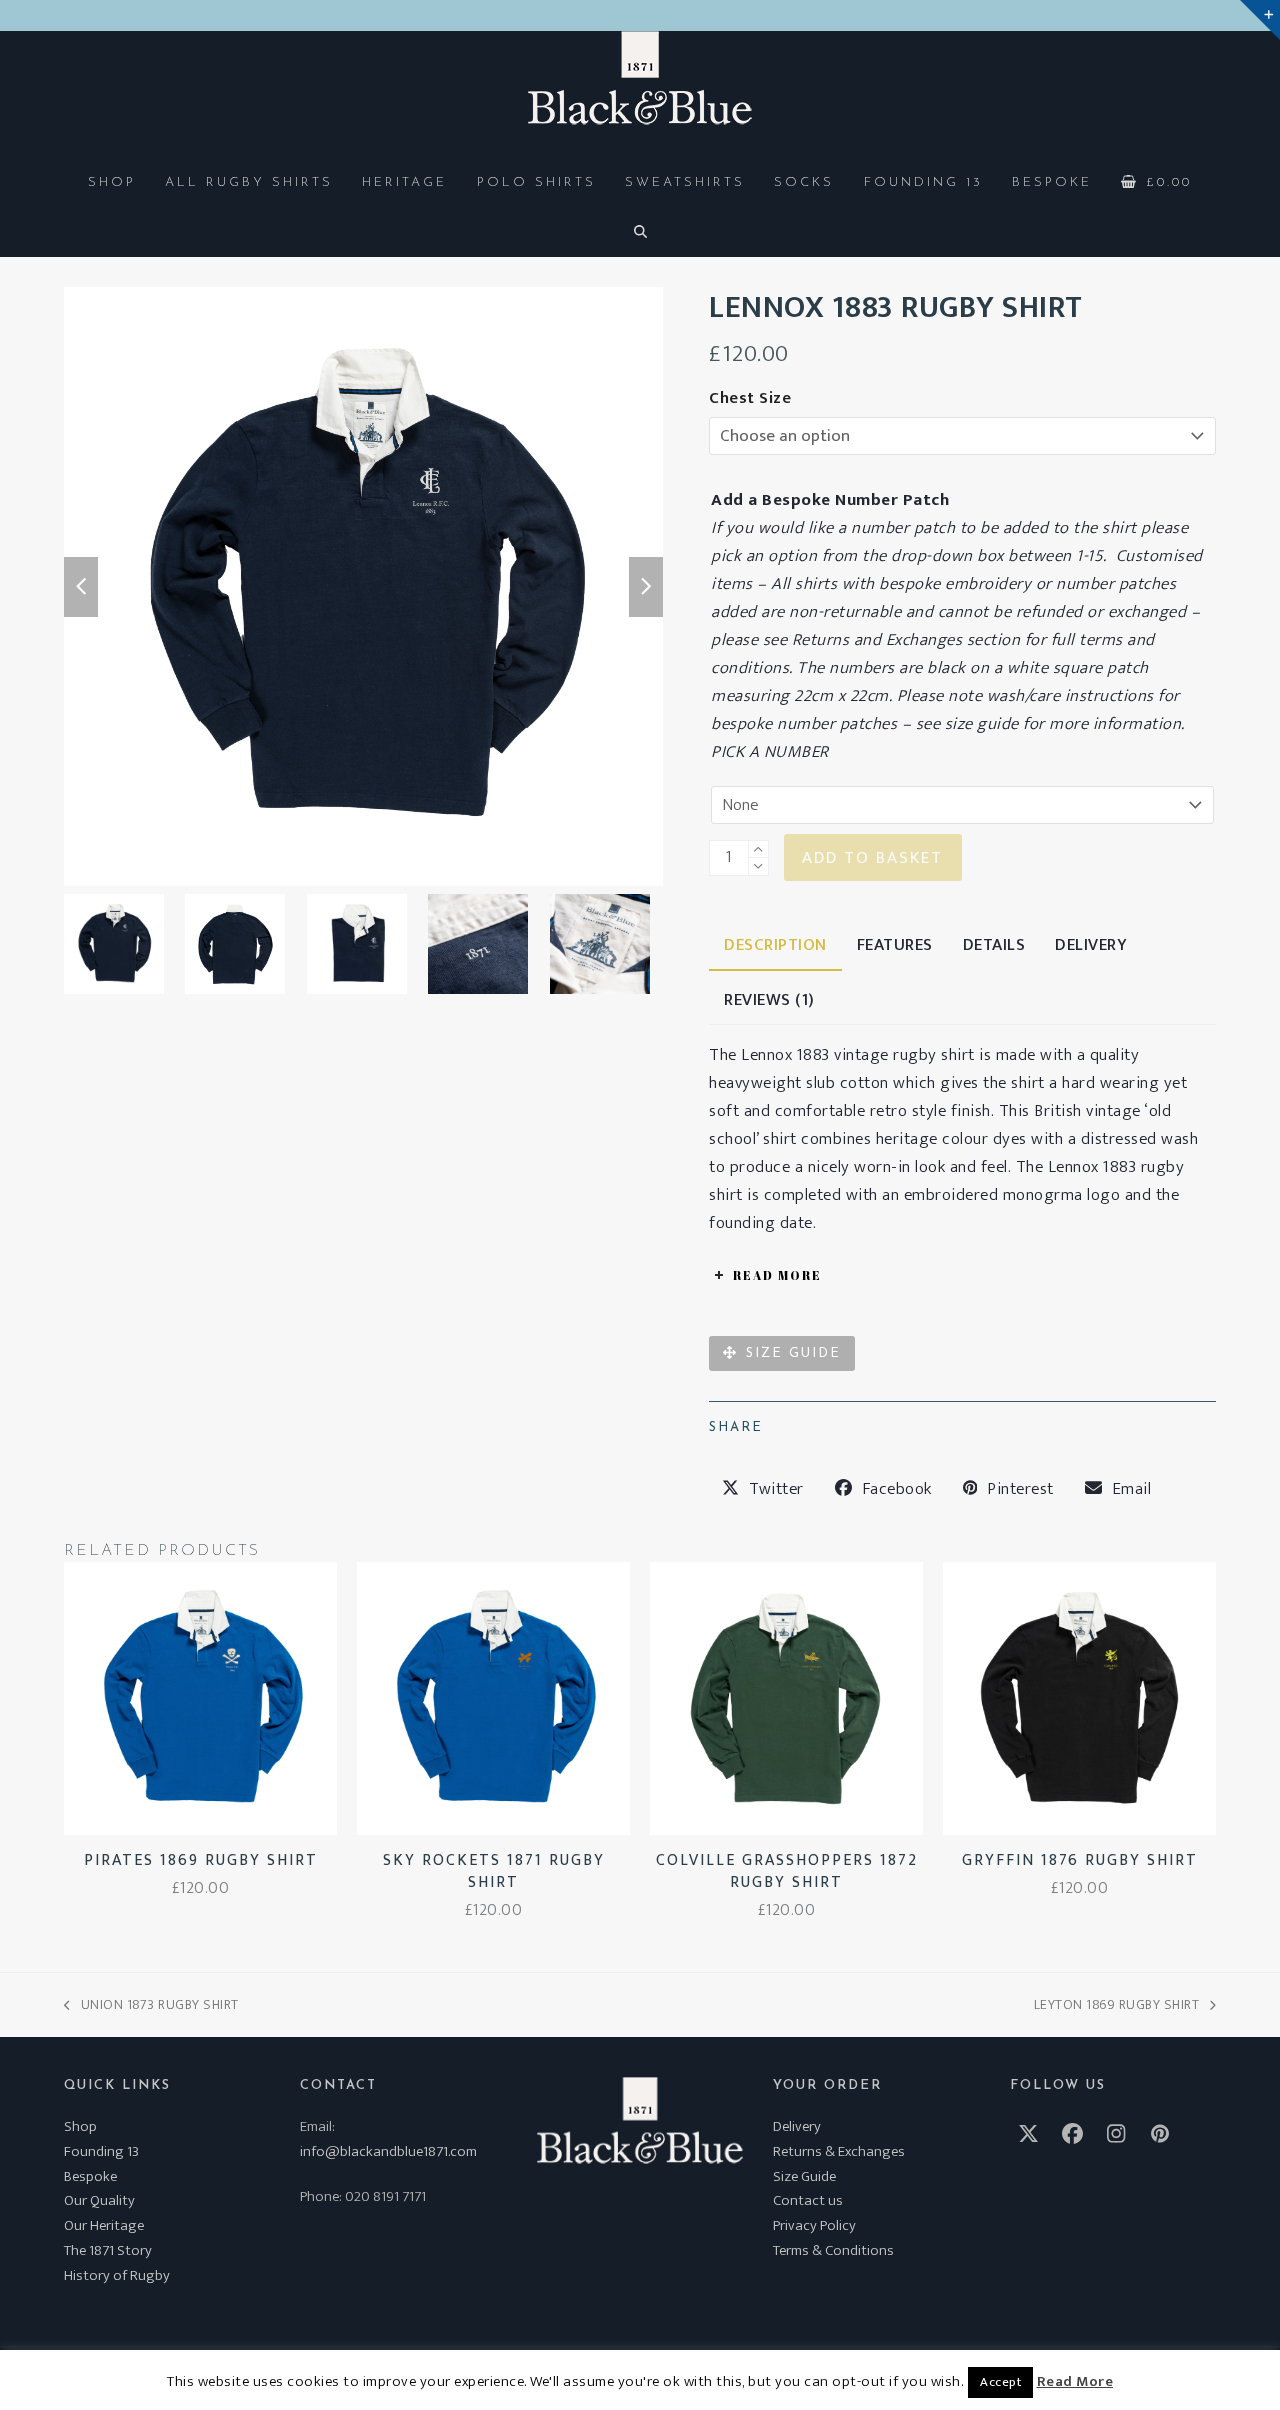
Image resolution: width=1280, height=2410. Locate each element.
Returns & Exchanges (839, 2151)
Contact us (808, 2200)
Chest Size (750, 398)
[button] (1157, 181)
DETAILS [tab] (994, 945)
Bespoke (90, 2176)
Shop (80, 2126)
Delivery (797, 2126)
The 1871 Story (108, 2250)
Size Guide (804, 2176)
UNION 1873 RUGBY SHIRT (151, 2004)
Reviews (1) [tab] (769, 1000)
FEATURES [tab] (895, 945)
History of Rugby (117, 2275)
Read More (1075, 2382)
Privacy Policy (814, 2225)
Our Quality (99, 2200)
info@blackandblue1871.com (388, 2151)
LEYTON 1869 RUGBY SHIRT (1117, 2004)
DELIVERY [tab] (1091, 945)
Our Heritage (104, 2225)
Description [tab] (775, 945)
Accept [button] (1000, 2382)
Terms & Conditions (833, 2250)
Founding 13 (101, 2151)
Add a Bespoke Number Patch (830, 500)
